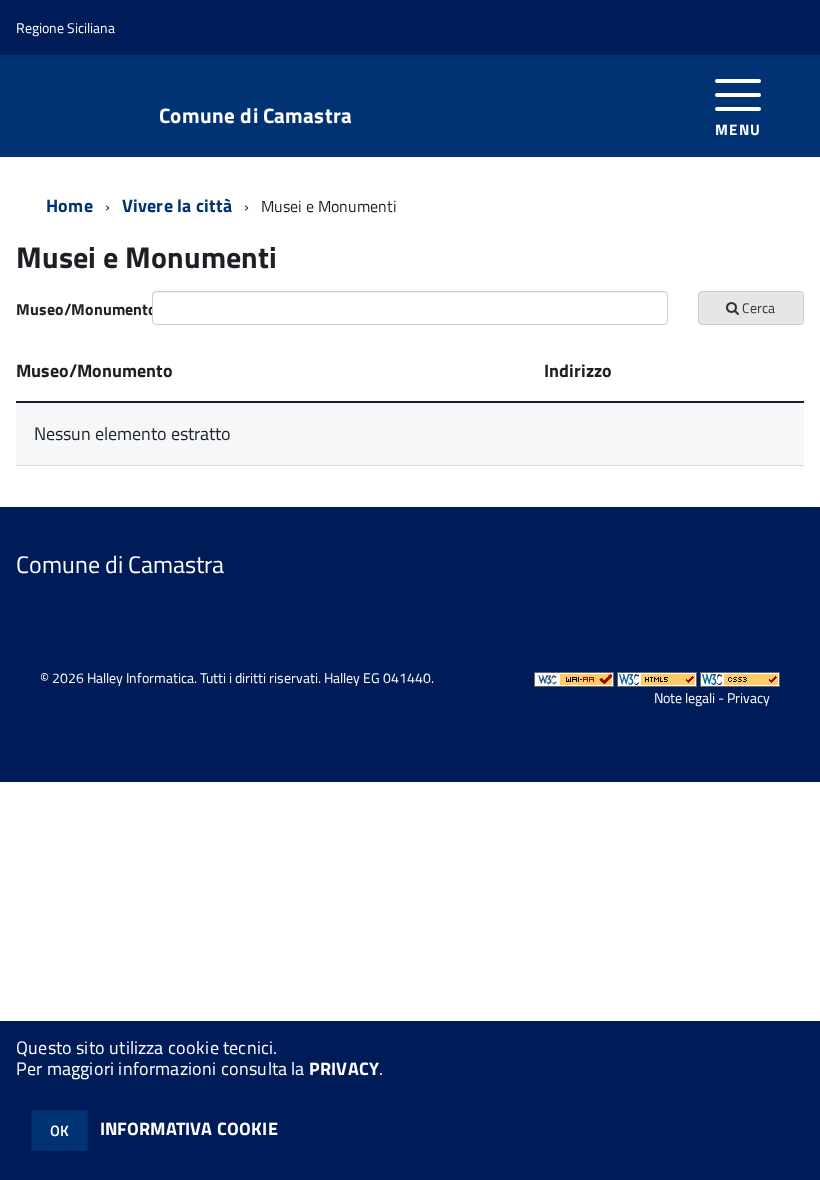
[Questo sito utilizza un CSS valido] (740, 677)
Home (69, 205)
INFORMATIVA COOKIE (189, 1128)
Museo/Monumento (76, 309)
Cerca (757, 307)
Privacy (748, 697)
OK (59, 1130)
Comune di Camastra (255, 115)
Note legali (684, 697)
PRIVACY (344, 1068)
